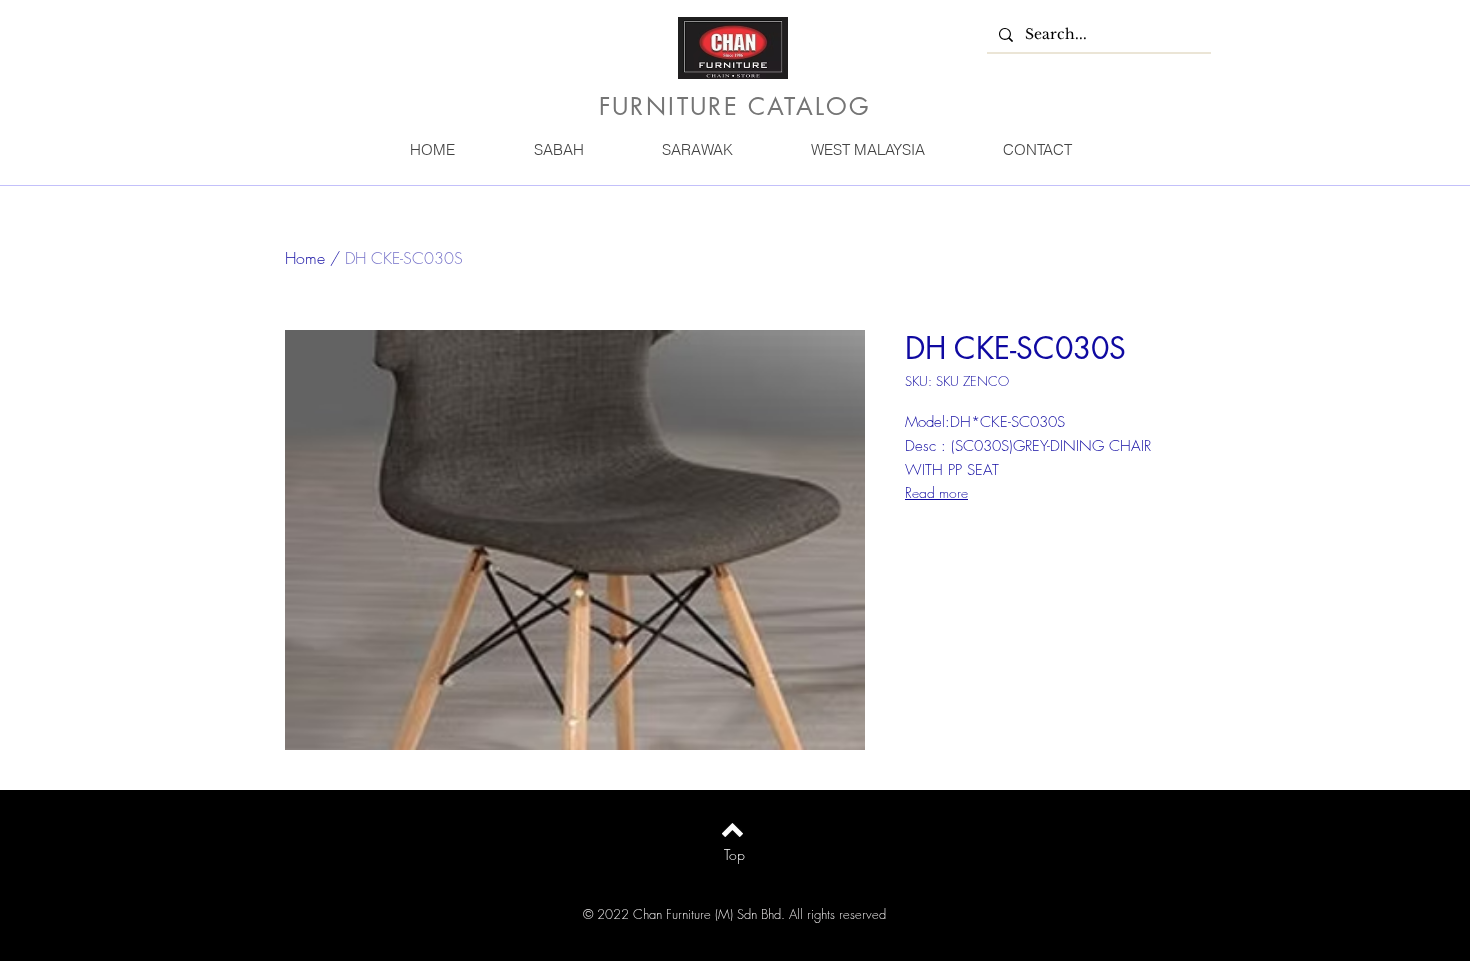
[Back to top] (732, 830)
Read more (936, 492)
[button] (558, 149)
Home (305, 258)
